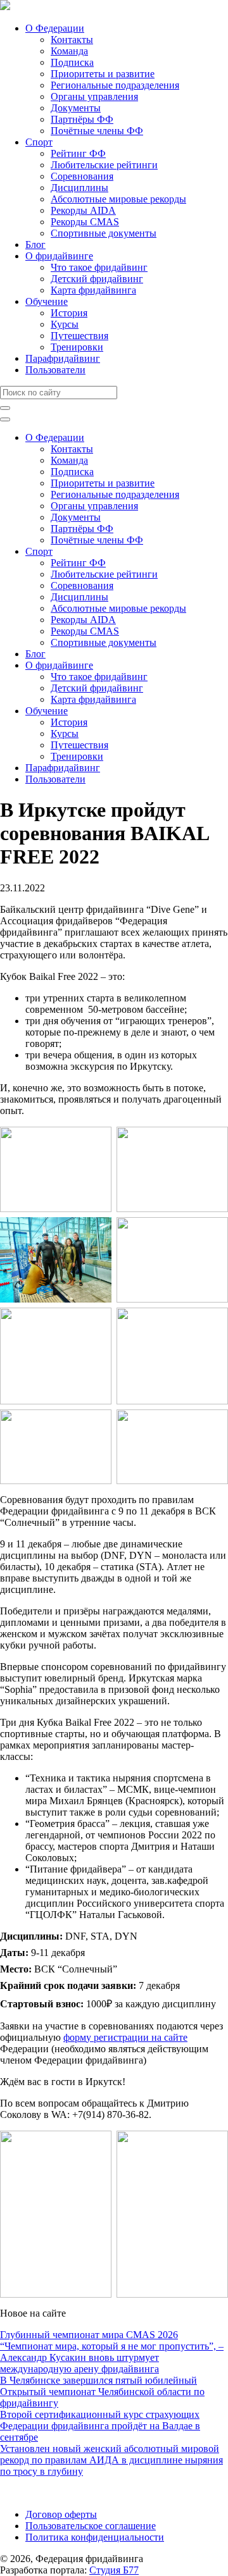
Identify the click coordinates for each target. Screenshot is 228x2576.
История (69, 313)
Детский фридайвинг (97, 279)
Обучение (47, 301)
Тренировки (77, 347)
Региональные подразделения (115, 85)
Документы (76, 108)
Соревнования (82, 176)
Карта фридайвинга (93, 290)
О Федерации (55, 28)
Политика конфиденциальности (95, 2537)
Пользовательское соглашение (91, 2526)
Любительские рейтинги (104, 165)
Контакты (72, 40)
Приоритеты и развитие (103, 74)
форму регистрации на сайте (125, 2037)
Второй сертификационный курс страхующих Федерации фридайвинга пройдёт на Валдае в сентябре (100, 2426)
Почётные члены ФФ (97, 131)
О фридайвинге (59, 256)
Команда (69, 51)
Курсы (65, 324)
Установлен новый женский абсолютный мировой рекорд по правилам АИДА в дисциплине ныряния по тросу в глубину (111, 2460)
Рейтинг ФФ (78, 153)
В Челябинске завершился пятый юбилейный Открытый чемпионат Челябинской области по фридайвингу (102, 2392)
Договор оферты (61, 2514)
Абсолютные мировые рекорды (118, 199)
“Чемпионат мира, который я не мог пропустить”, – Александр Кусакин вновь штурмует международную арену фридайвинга (112, 2357)
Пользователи (55, 370)
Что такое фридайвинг (99, 267)
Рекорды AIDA (83, 210)
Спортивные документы (104, 233)
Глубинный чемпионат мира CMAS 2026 (89, 2335)
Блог (35, 245)
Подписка (72, 62)
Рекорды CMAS (85, 222)
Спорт (39, 142)
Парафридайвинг (63, 358)
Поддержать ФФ (36, 2493)
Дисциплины (79, 188)
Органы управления (94, 96)
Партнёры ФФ (82, 119)
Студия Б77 (114, 2570)
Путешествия (79, 336)
